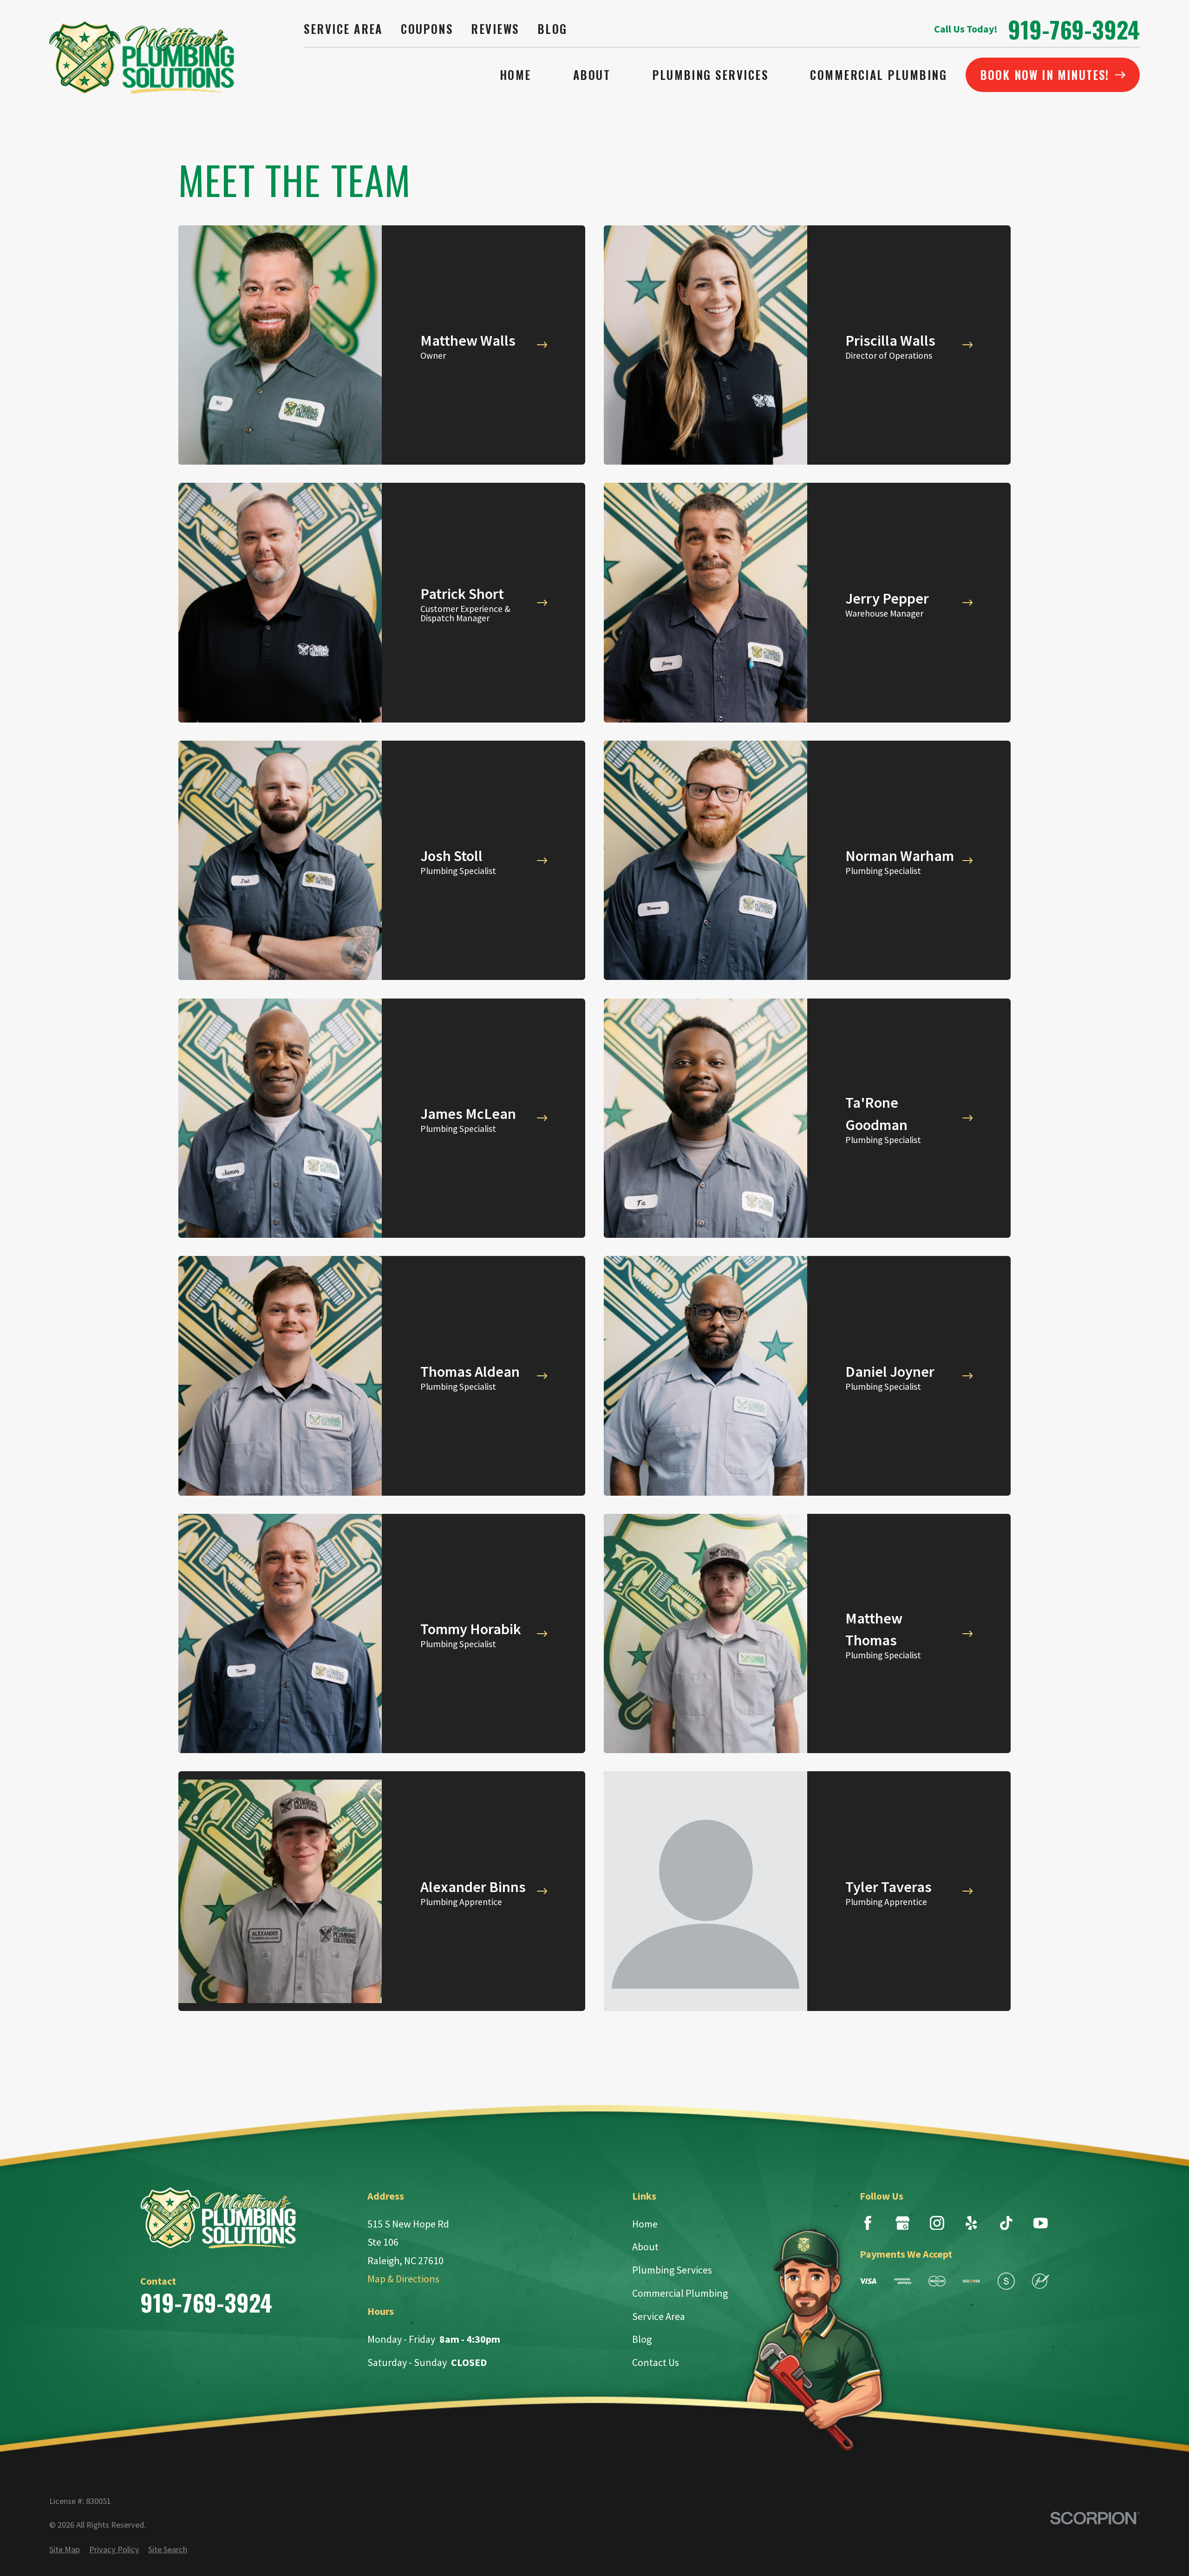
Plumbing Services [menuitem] (710, 75)
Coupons (427, 29)
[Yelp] (971, 2223)
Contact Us (656, 2362)
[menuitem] (65, 2550)
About (645, 2247)
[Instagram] (937, 2223)
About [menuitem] (592, 75)
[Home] (142, 57)
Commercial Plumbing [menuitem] (879, 75)
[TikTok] (1006, 2223)
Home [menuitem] (516, 75)
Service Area (343, 29)
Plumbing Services (672, 2270)
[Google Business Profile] (902, 2223)
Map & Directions (403, 2279)
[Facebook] (868, 2223)
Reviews (495, 29)
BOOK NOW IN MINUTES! (1045, 75)
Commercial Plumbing (680, 2293)
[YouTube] (1041, 2223)
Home (645, 2224)
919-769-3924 (1074, 29)
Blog (552, 29)
